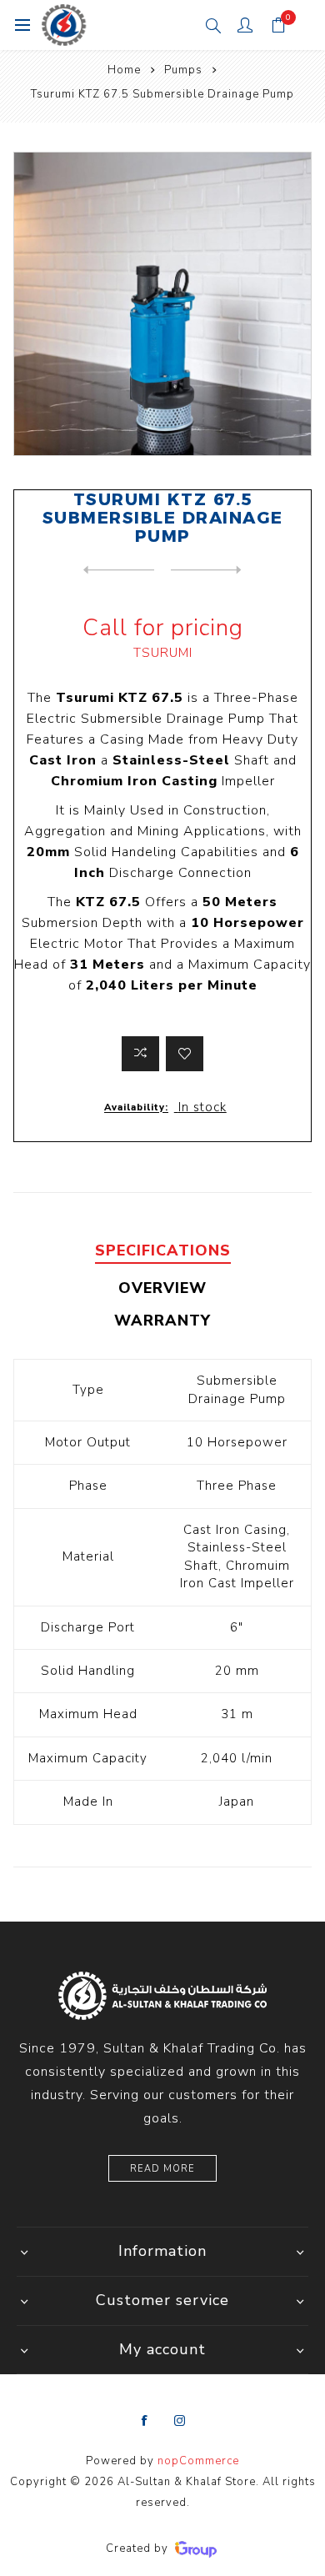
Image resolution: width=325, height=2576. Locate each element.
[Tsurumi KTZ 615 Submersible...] (119, 570)
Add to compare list (140, 1054)
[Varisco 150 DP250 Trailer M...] (206, 570)
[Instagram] (180, 2421)
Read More (162, 2169)
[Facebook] (145, 2421)
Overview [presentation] (162, 1288)
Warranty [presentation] (162, 1321)
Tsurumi (163, 653)
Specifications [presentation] (163, 1250)
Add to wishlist (185, 1054)
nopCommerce (198, 2461)
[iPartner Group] (196, 2548)
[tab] (163, 1251)
